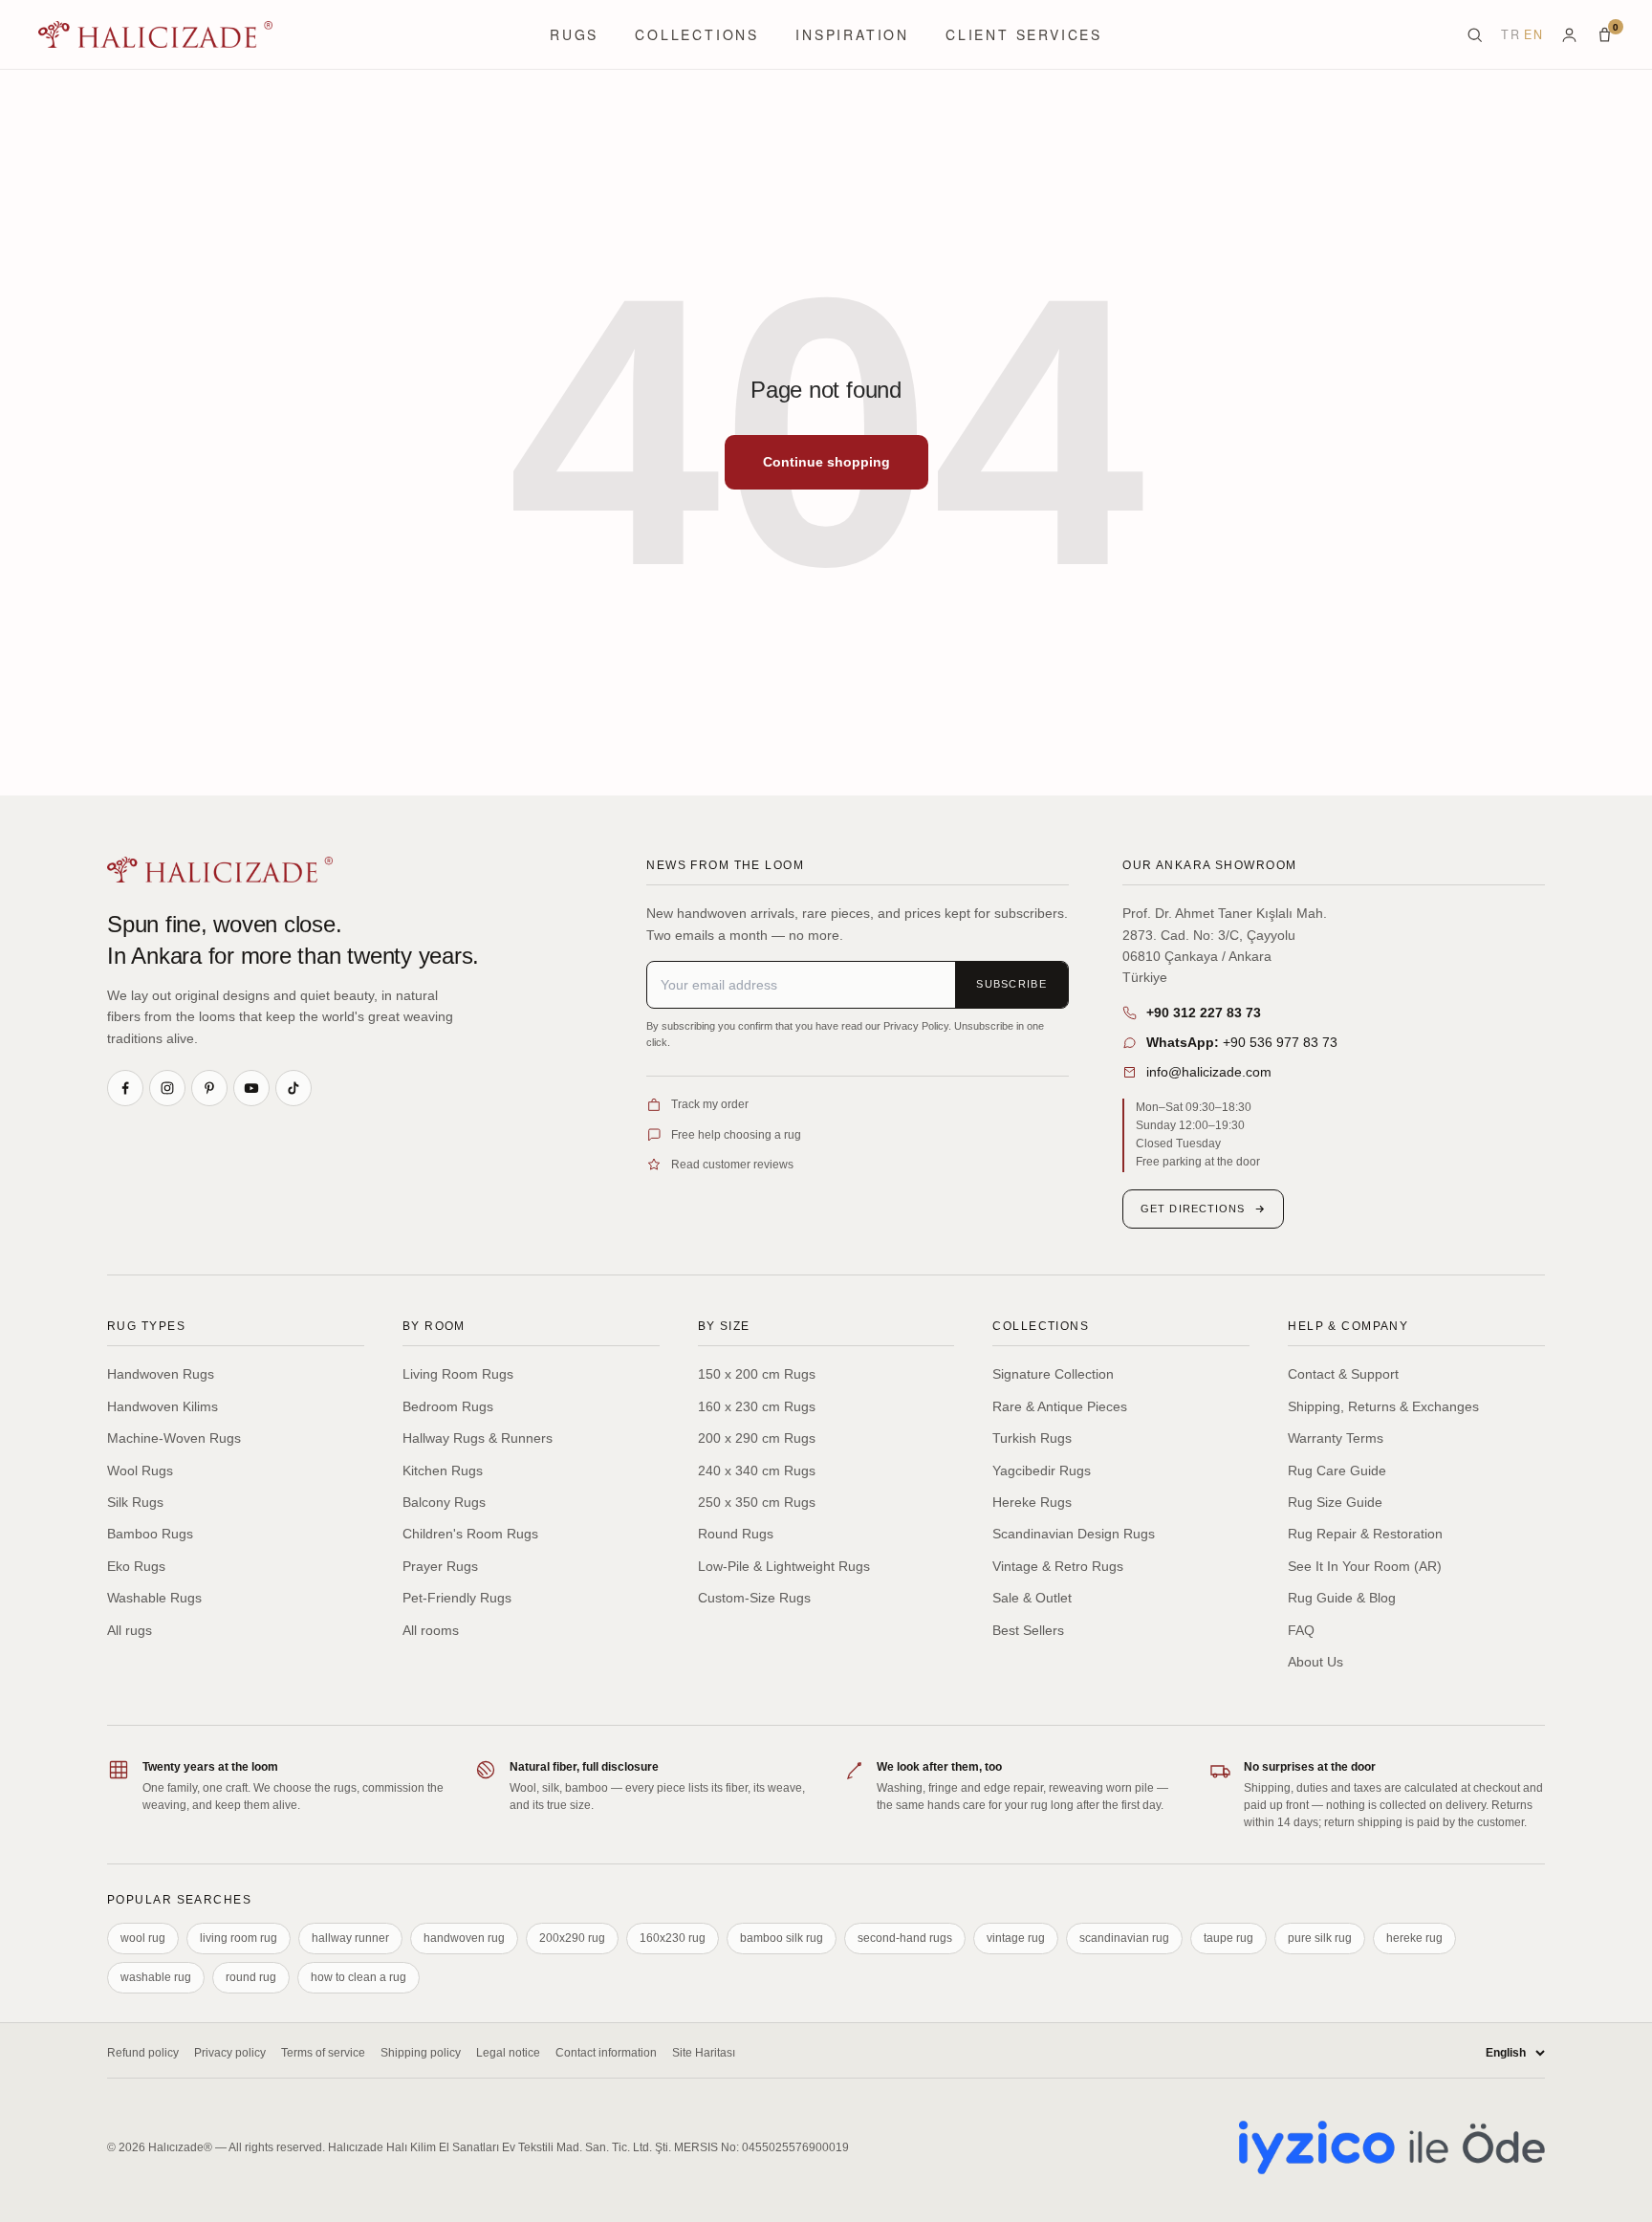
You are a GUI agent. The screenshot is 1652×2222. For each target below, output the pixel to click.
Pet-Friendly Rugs (457, 1598)
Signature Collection (1053, 1374)
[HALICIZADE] (220, 870)
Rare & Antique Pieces (1060, 1406)
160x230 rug (673, 1938)
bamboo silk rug (782, 1938)
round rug (251, 1977)
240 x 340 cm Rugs (757, 1470)
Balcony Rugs (444, 1502)
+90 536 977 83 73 (1242, 1042)
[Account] (1569, 35)
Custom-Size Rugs (754, 1598)
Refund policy (143, 2053)
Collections (697, 34)
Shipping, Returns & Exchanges (1383, 1406)
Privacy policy (230, 2053)
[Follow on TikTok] (293, 1088)
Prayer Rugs (440, 1566)
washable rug (156, 1977)
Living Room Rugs (458, 1374)
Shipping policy (421, 2053)
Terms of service (323, 2053)
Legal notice (508, 2053)
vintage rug (1016, 1938)
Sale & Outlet (1032, 1598)
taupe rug (1228, 1938)
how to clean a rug (359, 1977)
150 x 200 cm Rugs (757, 1374)
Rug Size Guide (1335, 1502)
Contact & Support (1343, 1374)
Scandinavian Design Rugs (1074, 1534)
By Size (724, 1326)
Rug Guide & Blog (1342, 1598)
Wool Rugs (140, 1470)
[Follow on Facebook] (125, 1088)
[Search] (1475, 35)
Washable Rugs (154, 1598)
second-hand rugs (905, 1938)
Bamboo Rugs (150, 1534)
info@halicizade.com (1209, 1072)
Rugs (574, 34)
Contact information (606, 2053)
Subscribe (1011, 984)
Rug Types (146, 1326)
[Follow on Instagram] (167, 1088)
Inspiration (852, 34)
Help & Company (1348, 1326)
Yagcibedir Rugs (1042, 1470)
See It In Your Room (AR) (1365, 1566)
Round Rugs (736, 1534)
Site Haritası (704, 2053)
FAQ (1301, 1630)
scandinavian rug (1124, 1938)
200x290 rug (572, 1938)
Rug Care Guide (1337, 1470)
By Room (434, 1326)
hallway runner (350, 1938)
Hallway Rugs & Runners (478, 1438)
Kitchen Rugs (443, 1470)
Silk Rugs (135, 1502)
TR (1511, 34)
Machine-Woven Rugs (174, 1438)
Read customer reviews (732, 1165)
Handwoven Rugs (161, 1374)
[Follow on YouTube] (251, 1088)
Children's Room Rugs (470, 1534)
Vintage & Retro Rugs (1058, 1566)
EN (1533, 34)
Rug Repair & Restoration (1365, 1534)
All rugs (130, 1630)
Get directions (1193, 1209)
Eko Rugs (136, 1566)
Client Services (1024, 34)
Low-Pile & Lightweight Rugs (784, 1566)
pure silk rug (1320, 1938)
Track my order (710, 1104)
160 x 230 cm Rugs (757, 1406)
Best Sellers (1028, 1630)
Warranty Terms (1336, 1438)
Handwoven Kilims (163, 1406)
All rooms (431, 1630)
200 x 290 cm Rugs (757, 1438)
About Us (1315, 1662)
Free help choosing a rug (736, 1135)
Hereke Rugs (1032, 1502)
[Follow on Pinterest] (209, 1088)
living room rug (239, 1938)
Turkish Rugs (1032, 1438)
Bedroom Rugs (448, 1406)
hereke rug (1414, 1938)
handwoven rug (464, 1938)
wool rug (143, 1938)
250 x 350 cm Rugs (757, 1502)
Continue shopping (826, 462)
